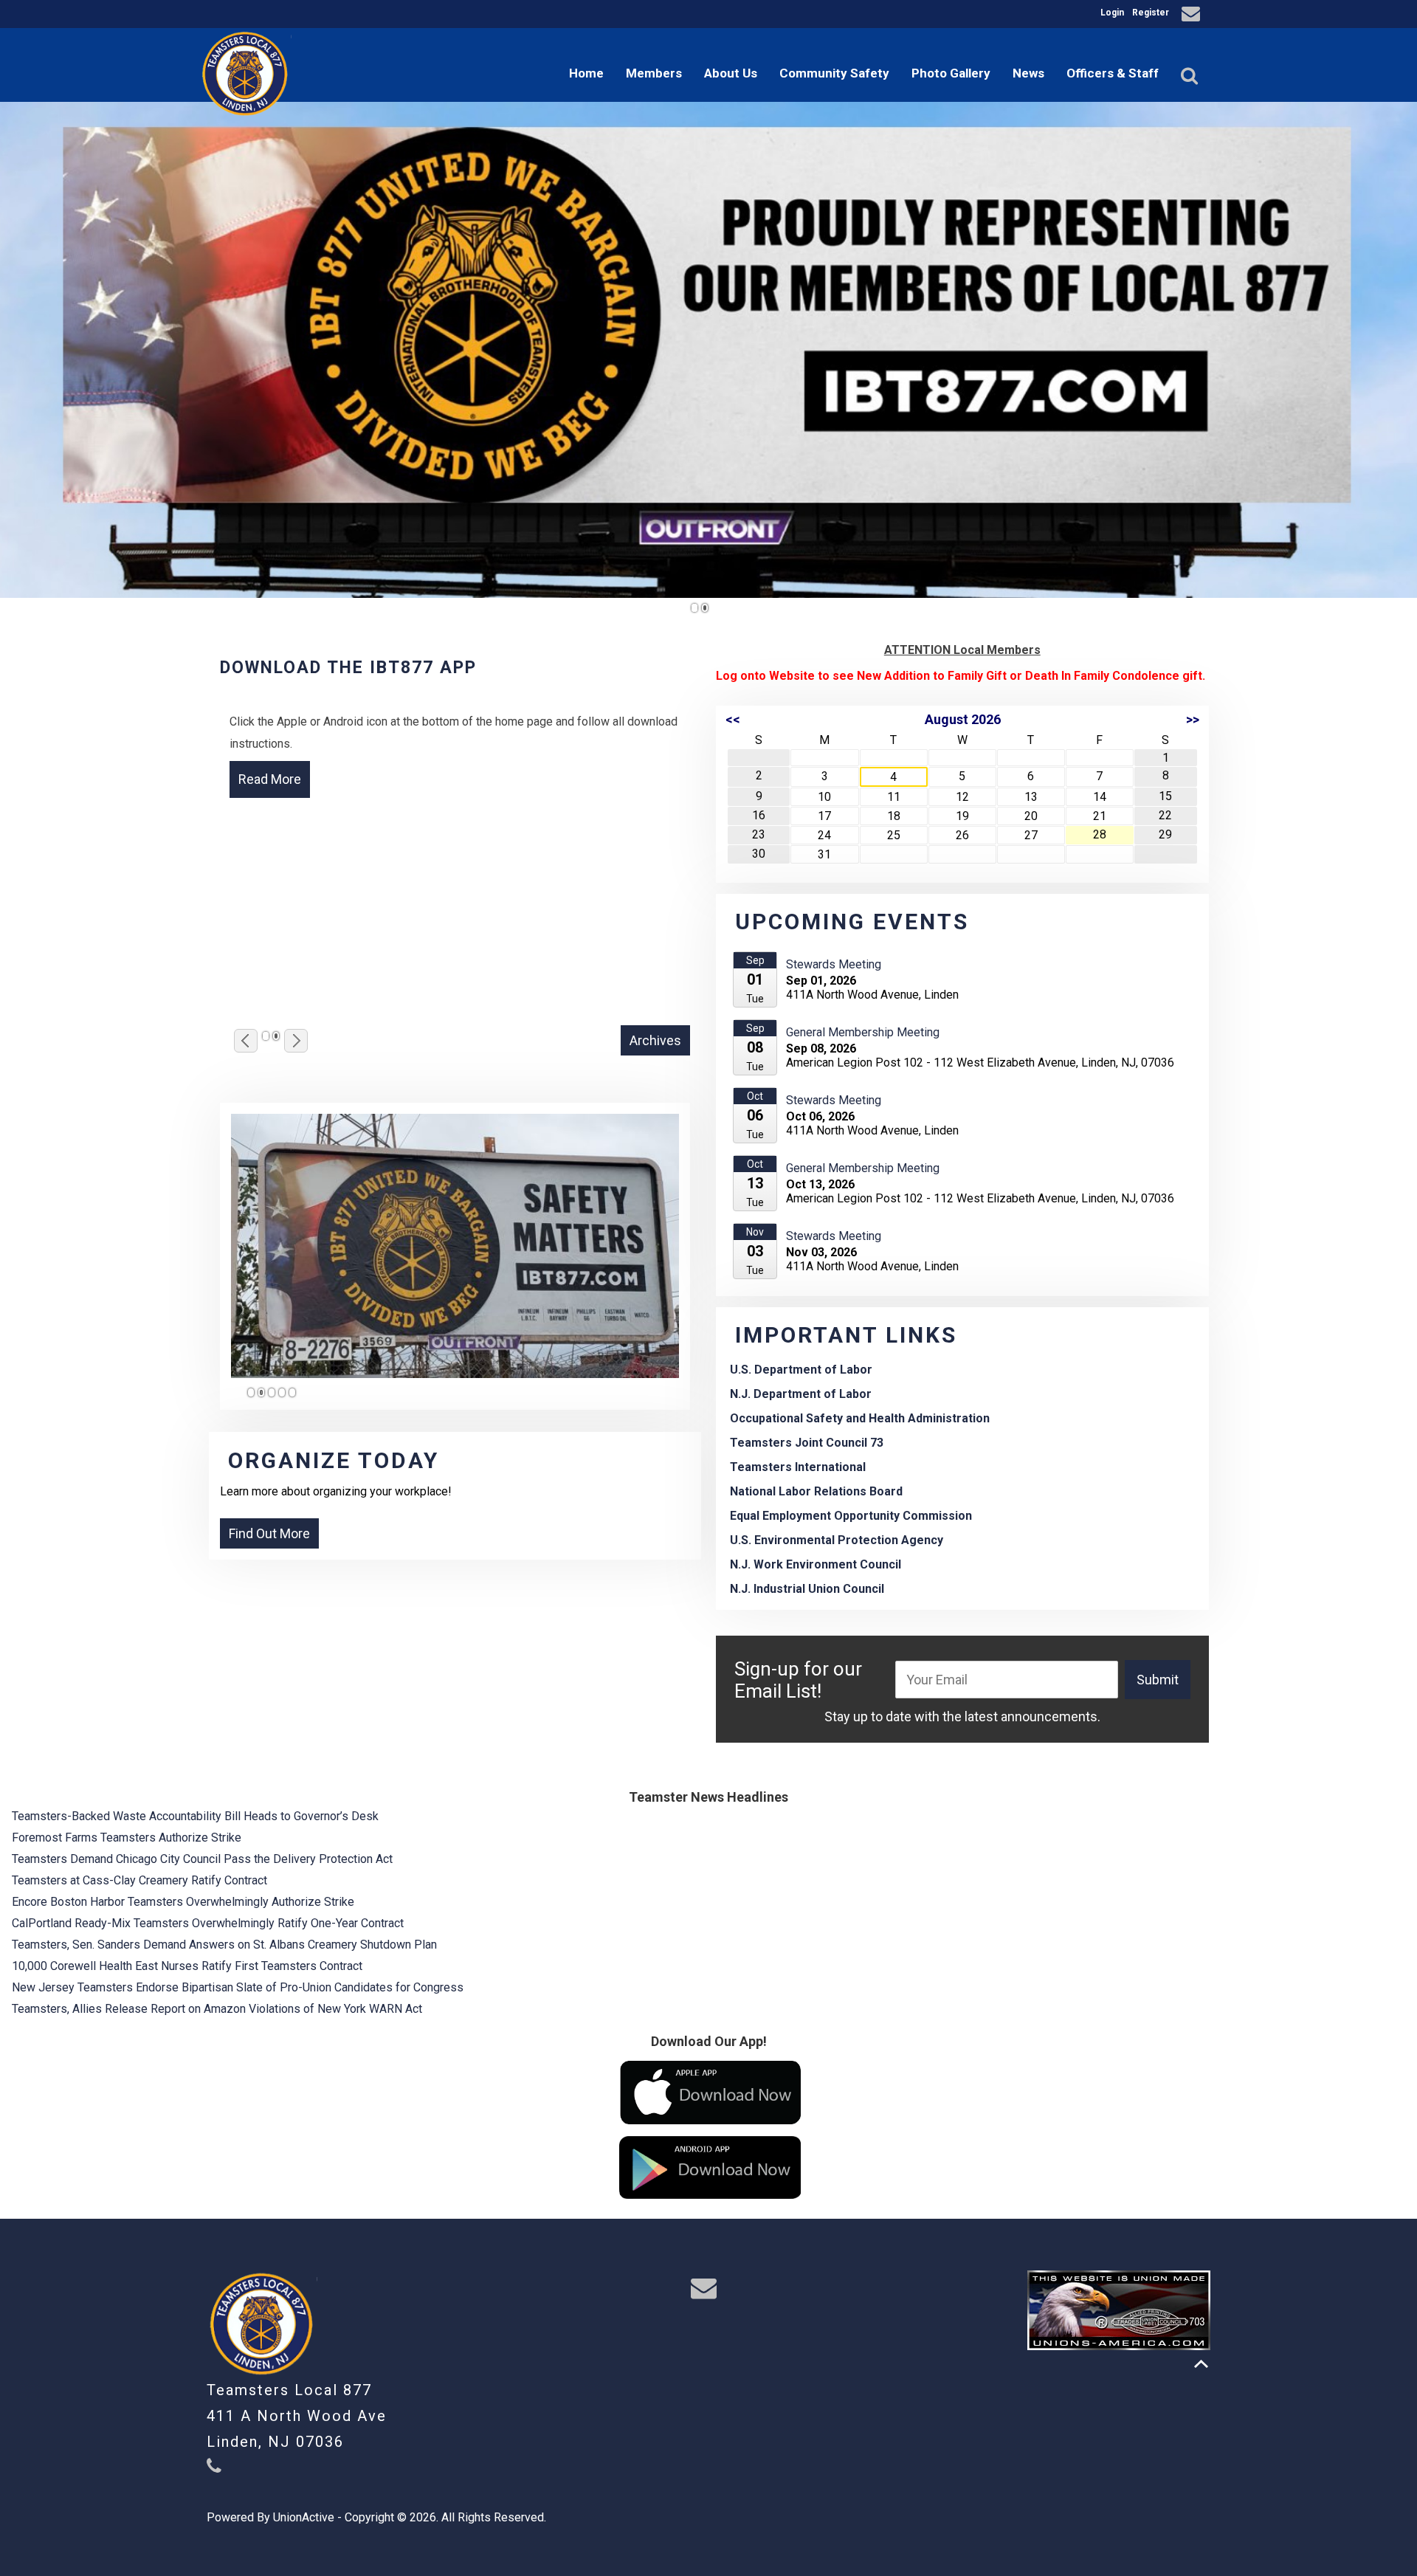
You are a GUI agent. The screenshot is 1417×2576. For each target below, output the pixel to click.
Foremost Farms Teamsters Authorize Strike (127, 1838)
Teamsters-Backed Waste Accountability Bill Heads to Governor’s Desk (195, 1816)
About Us (731, 73)
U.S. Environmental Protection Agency (837, 1540)
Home (586, 73)
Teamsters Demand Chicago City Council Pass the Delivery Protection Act (202, 1859)
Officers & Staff (1113, 73)
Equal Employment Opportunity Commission (851, 1516)
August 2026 (963, 719)
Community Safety (834, 73)
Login (1112, 13)
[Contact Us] (1193, 16)
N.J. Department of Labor (801, 1394)
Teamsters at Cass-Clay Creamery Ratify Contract (139, 1880)
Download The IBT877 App (348, 668)
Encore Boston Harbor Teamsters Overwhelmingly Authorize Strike (183, 1902)
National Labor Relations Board (816, 1491)
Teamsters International (798, 1467)
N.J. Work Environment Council (816, 1564)
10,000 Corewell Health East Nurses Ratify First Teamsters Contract (187, 1966)
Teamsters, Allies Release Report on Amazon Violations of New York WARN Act (217, 2009)
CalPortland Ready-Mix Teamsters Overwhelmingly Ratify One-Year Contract (208, 1923)
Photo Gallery (951, 73)
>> (1193, 719)
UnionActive (304, 2517)
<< (733, 719)
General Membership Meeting (863, 1032)
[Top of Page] (1201, 2364)
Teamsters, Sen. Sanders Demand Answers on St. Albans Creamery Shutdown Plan (224, 1945)
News (1028, 73)
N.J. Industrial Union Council (807, 1589)
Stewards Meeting (834, 964)
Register (1151, 13)
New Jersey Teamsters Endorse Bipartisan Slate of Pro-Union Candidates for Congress (238, 1987)
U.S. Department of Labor (801, 1370)
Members (654, 73)
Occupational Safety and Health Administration (860, 1418)
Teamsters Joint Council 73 (807, 1443)
